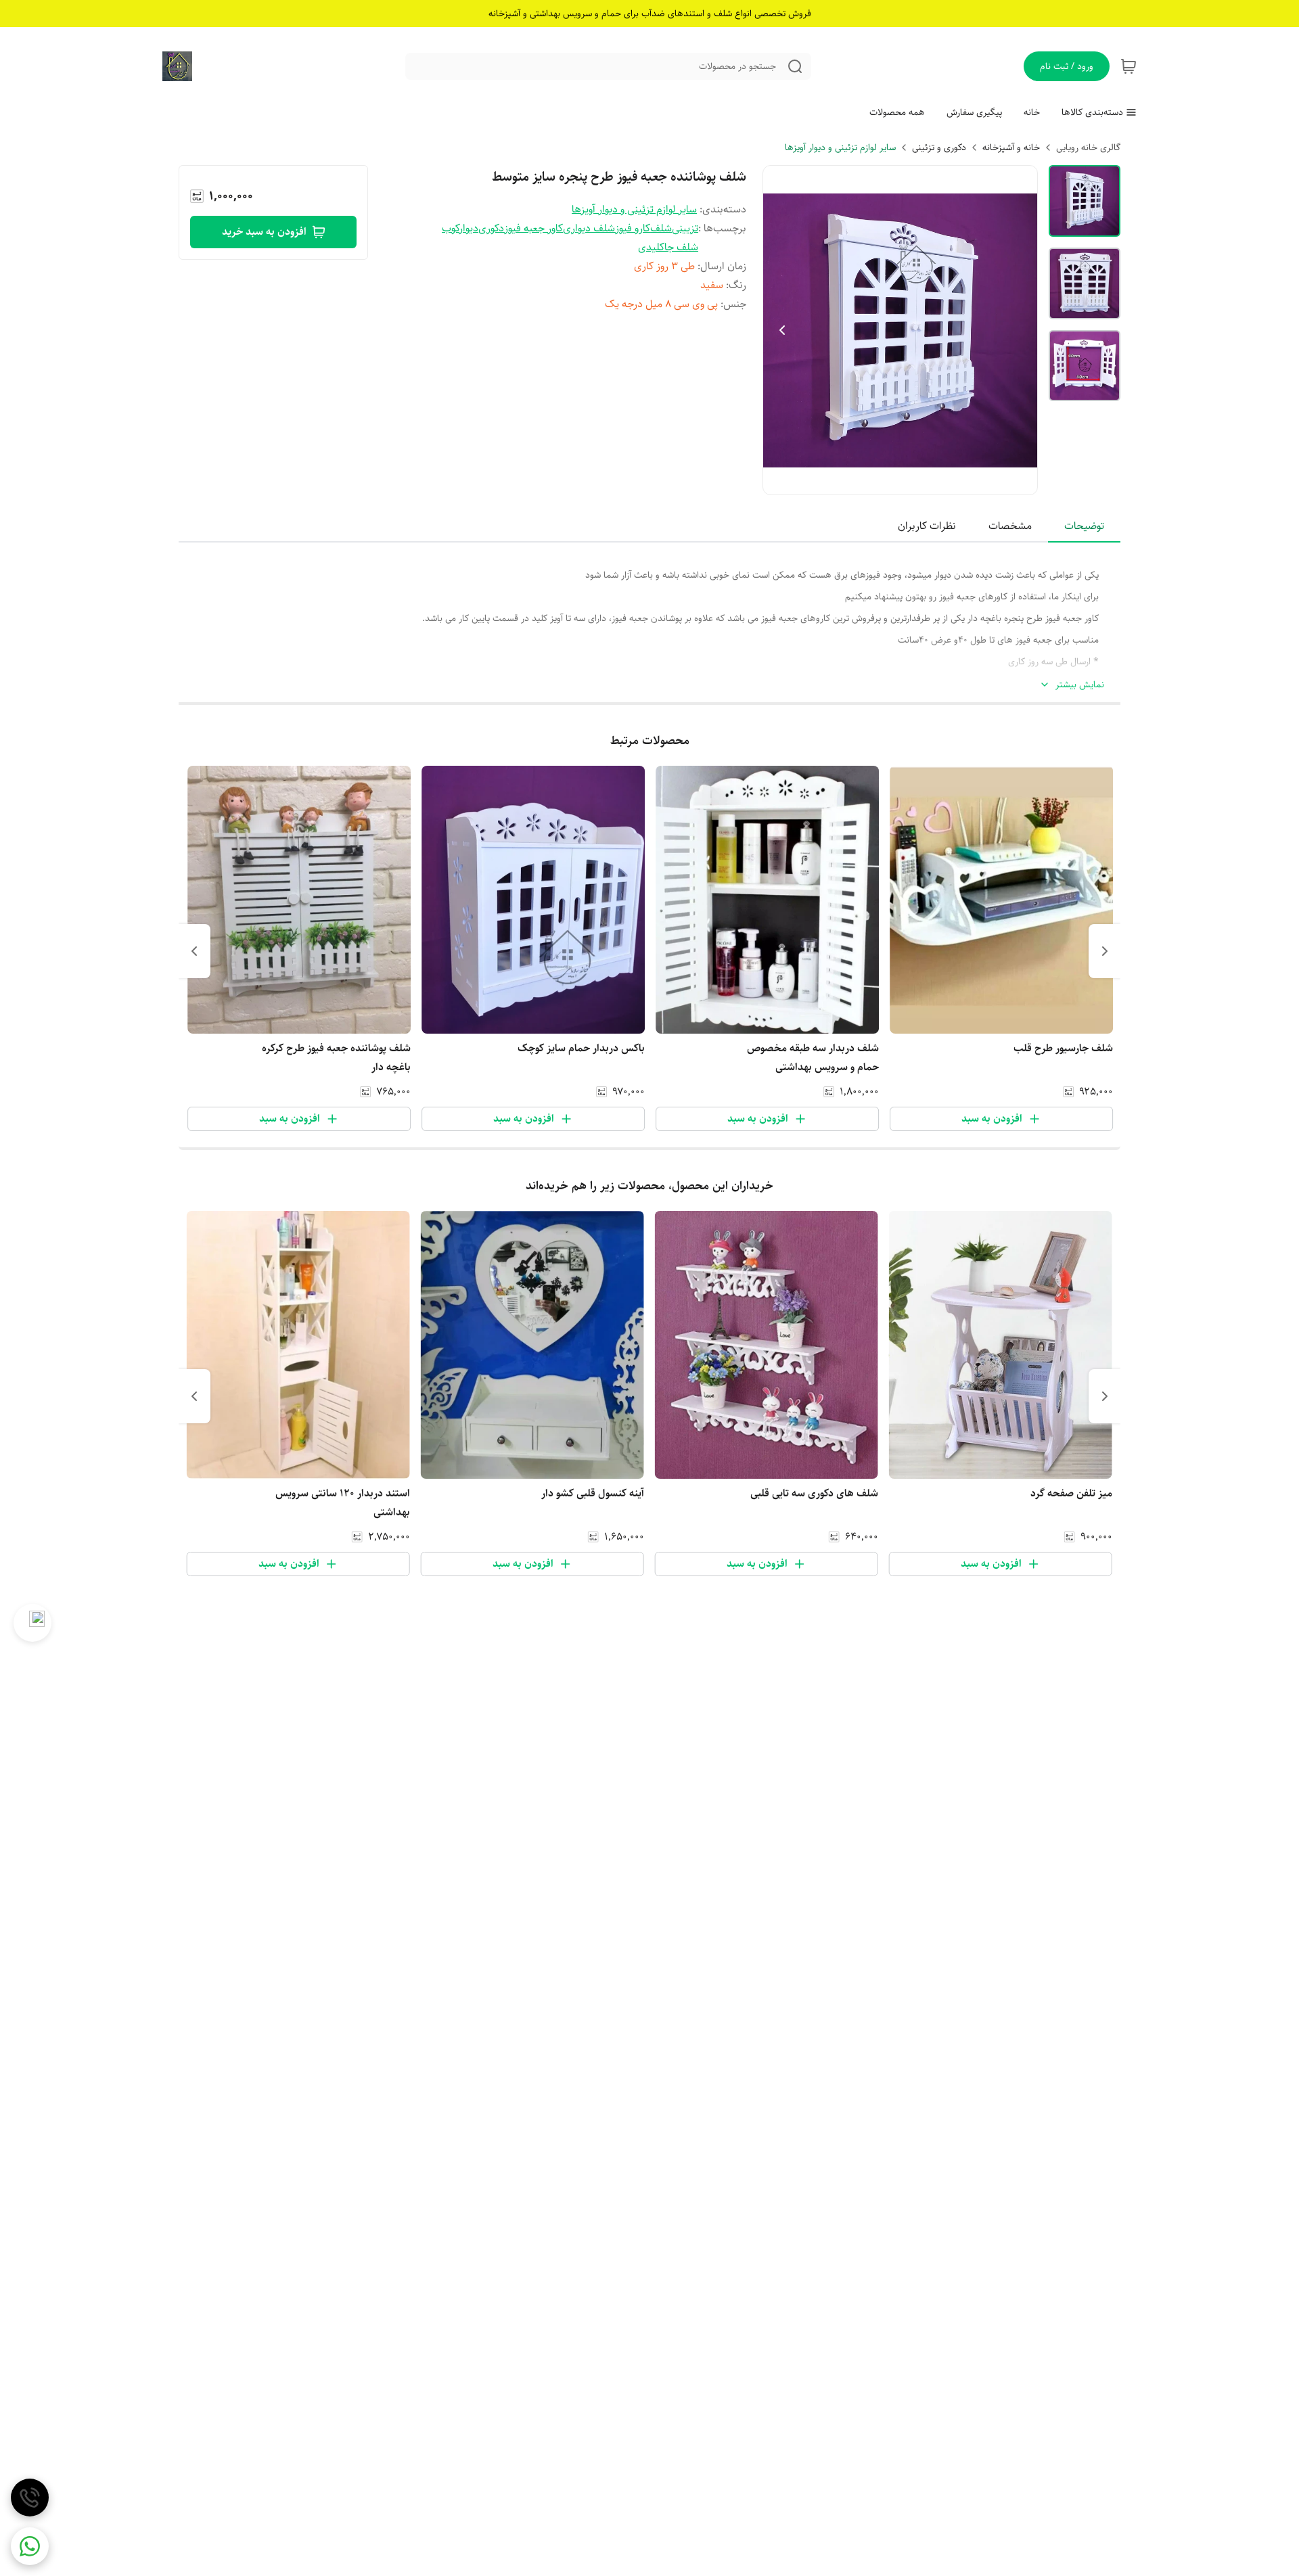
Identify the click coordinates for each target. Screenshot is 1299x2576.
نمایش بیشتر (1080, 685)
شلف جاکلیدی (668, 247)
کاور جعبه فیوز (533, 228)
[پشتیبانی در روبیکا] (32, 1623)
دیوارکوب (460, 228)
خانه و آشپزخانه (1011, 147)
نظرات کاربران (927, 526)
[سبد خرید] (1129, 66)
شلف (661, 228)
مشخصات (1010, 526)
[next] (194, 951)
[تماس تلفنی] (30, 2498)
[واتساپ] (30, 2546)
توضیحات (1084, 526)
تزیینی (685, 228)
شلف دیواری (589, 228)
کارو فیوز (633, 228)
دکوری (491, 228)
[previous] (1105, 951)
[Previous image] (782, 330)
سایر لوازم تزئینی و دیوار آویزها (840, 147)
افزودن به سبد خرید (264, 232)
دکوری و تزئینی (939, 147)
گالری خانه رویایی (1088, 147)
